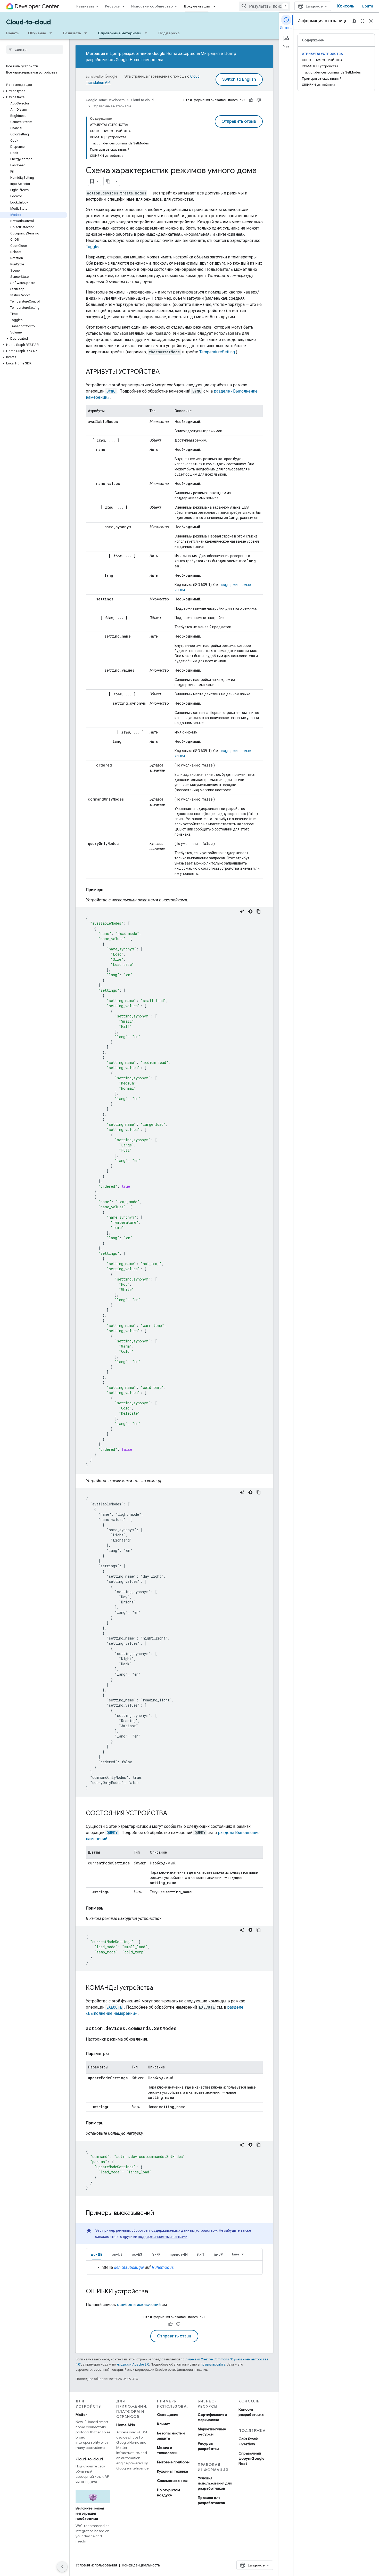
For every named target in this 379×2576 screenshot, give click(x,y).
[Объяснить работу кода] (242, 911)
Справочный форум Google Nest (252, 2458)
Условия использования (96, 2565)
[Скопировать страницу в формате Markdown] (108, 181)
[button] (34, 91)
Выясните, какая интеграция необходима (90, 2513)
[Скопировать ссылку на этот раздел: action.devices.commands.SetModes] (182, 2029)
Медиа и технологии (167, 2450)
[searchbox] (35, 50)
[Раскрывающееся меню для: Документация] (216, 6)
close (371, 21)
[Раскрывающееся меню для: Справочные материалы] (147, 33)
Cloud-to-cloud (28, 22)
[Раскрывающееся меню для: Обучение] (52, 33)
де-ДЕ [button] (97, 2254)
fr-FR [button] (156, 2254)
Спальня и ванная (172, 2481)
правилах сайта (213, 2364)
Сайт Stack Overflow (248, 2441)
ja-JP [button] (218, 2254)
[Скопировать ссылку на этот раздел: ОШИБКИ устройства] (153, 2292)
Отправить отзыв (239, 121)
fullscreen (362, 21)
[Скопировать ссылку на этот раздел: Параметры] (114, 2054)
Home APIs (126, 2425)
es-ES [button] (137, 2254)
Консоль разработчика (251, 2412)
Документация (197, 6)
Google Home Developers (105, 100)
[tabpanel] (174, 2268)
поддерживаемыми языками (163, 2237)
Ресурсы (113, 6)
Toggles (93, 247)
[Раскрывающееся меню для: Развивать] (87, 33)
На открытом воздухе (168, 2492)
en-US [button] (117, 2254)
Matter (81, 2415)
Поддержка (169, 33)
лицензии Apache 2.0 (133, 2364)
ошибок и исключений (139, 2305)
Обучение (37, 33)
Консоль (346, 6)
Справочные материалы (120, 33)
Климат (163, 2424)
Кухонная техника (172, 2471)
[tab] (97, 2254)
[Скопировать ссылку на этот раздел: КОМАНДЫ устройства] (158, 1988)
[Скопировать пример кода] (259, 911)
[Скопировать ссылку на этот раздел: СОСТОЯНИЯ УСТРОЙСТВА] (172, 1814)
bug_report (354, 21)
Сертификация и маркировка (212, 2417)
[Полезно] (251, 100)
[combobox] (265, 6)
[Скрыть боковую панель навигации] (62, 2567)
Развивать (85, 6)
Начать (12, 33)
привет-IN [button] (179, 2254)
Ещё (236, 2254)
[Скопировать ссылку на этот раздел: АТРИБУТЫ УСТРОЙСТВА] (165, 372)
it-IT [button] (201, 2254)
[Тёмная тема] (250, 911)
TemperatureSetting (217, 352)
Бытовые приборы (173, 2462)
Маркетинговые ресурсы (212, 2432)
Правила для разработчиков (211, 2500)
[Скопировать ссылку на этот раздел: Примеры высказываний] (159, 2213)
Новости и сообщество (152, 6)
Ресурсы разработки (208, 2446)
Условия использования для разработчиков (215, 2483)
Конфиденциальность (141, 2565)
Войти (368, 6)
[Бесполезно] (259, 100)
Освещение (168, 2415)
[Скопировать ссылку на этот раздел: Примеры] (110, 890)
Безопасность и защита (171, 2436)
